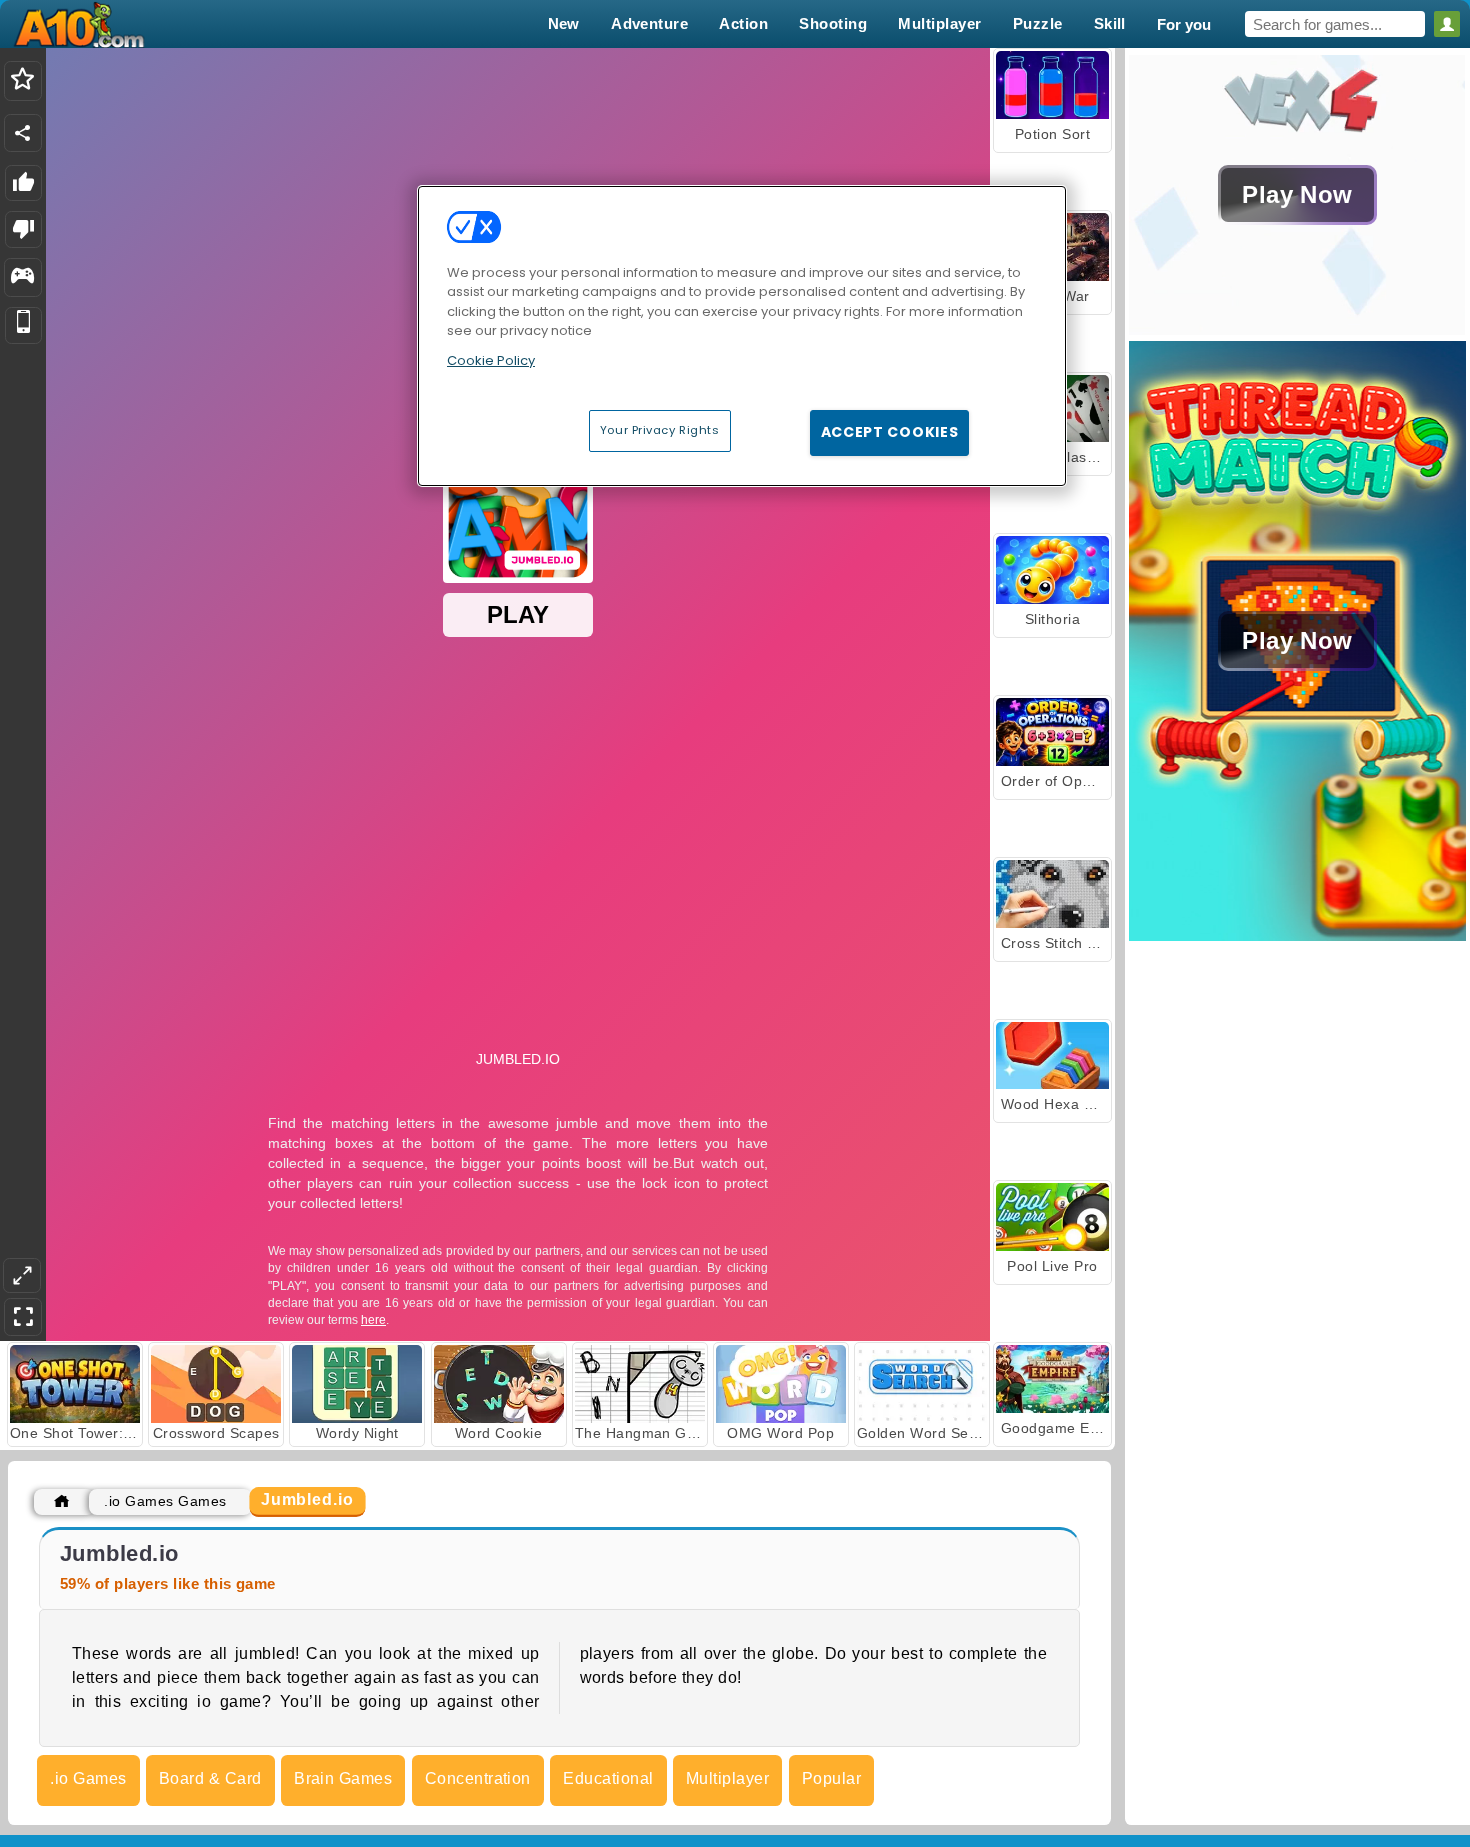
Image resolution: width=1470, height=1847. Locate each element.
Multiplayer (727, 1778)
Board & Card (210, 1778)
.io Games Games (165, 1501)
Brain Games (343, 1778)
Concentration (478, 1778)
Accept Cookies (890, 432)
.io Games (88, 1778)
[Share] (23, 133)
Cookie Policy (491, 360)
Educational (608, 1778)
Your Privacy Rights (660, 430)
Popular (831, 1778)
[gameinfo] (22, 278)
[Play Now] (1297, 329)
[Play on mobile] (23, 325)
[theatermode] (22, 1275)
